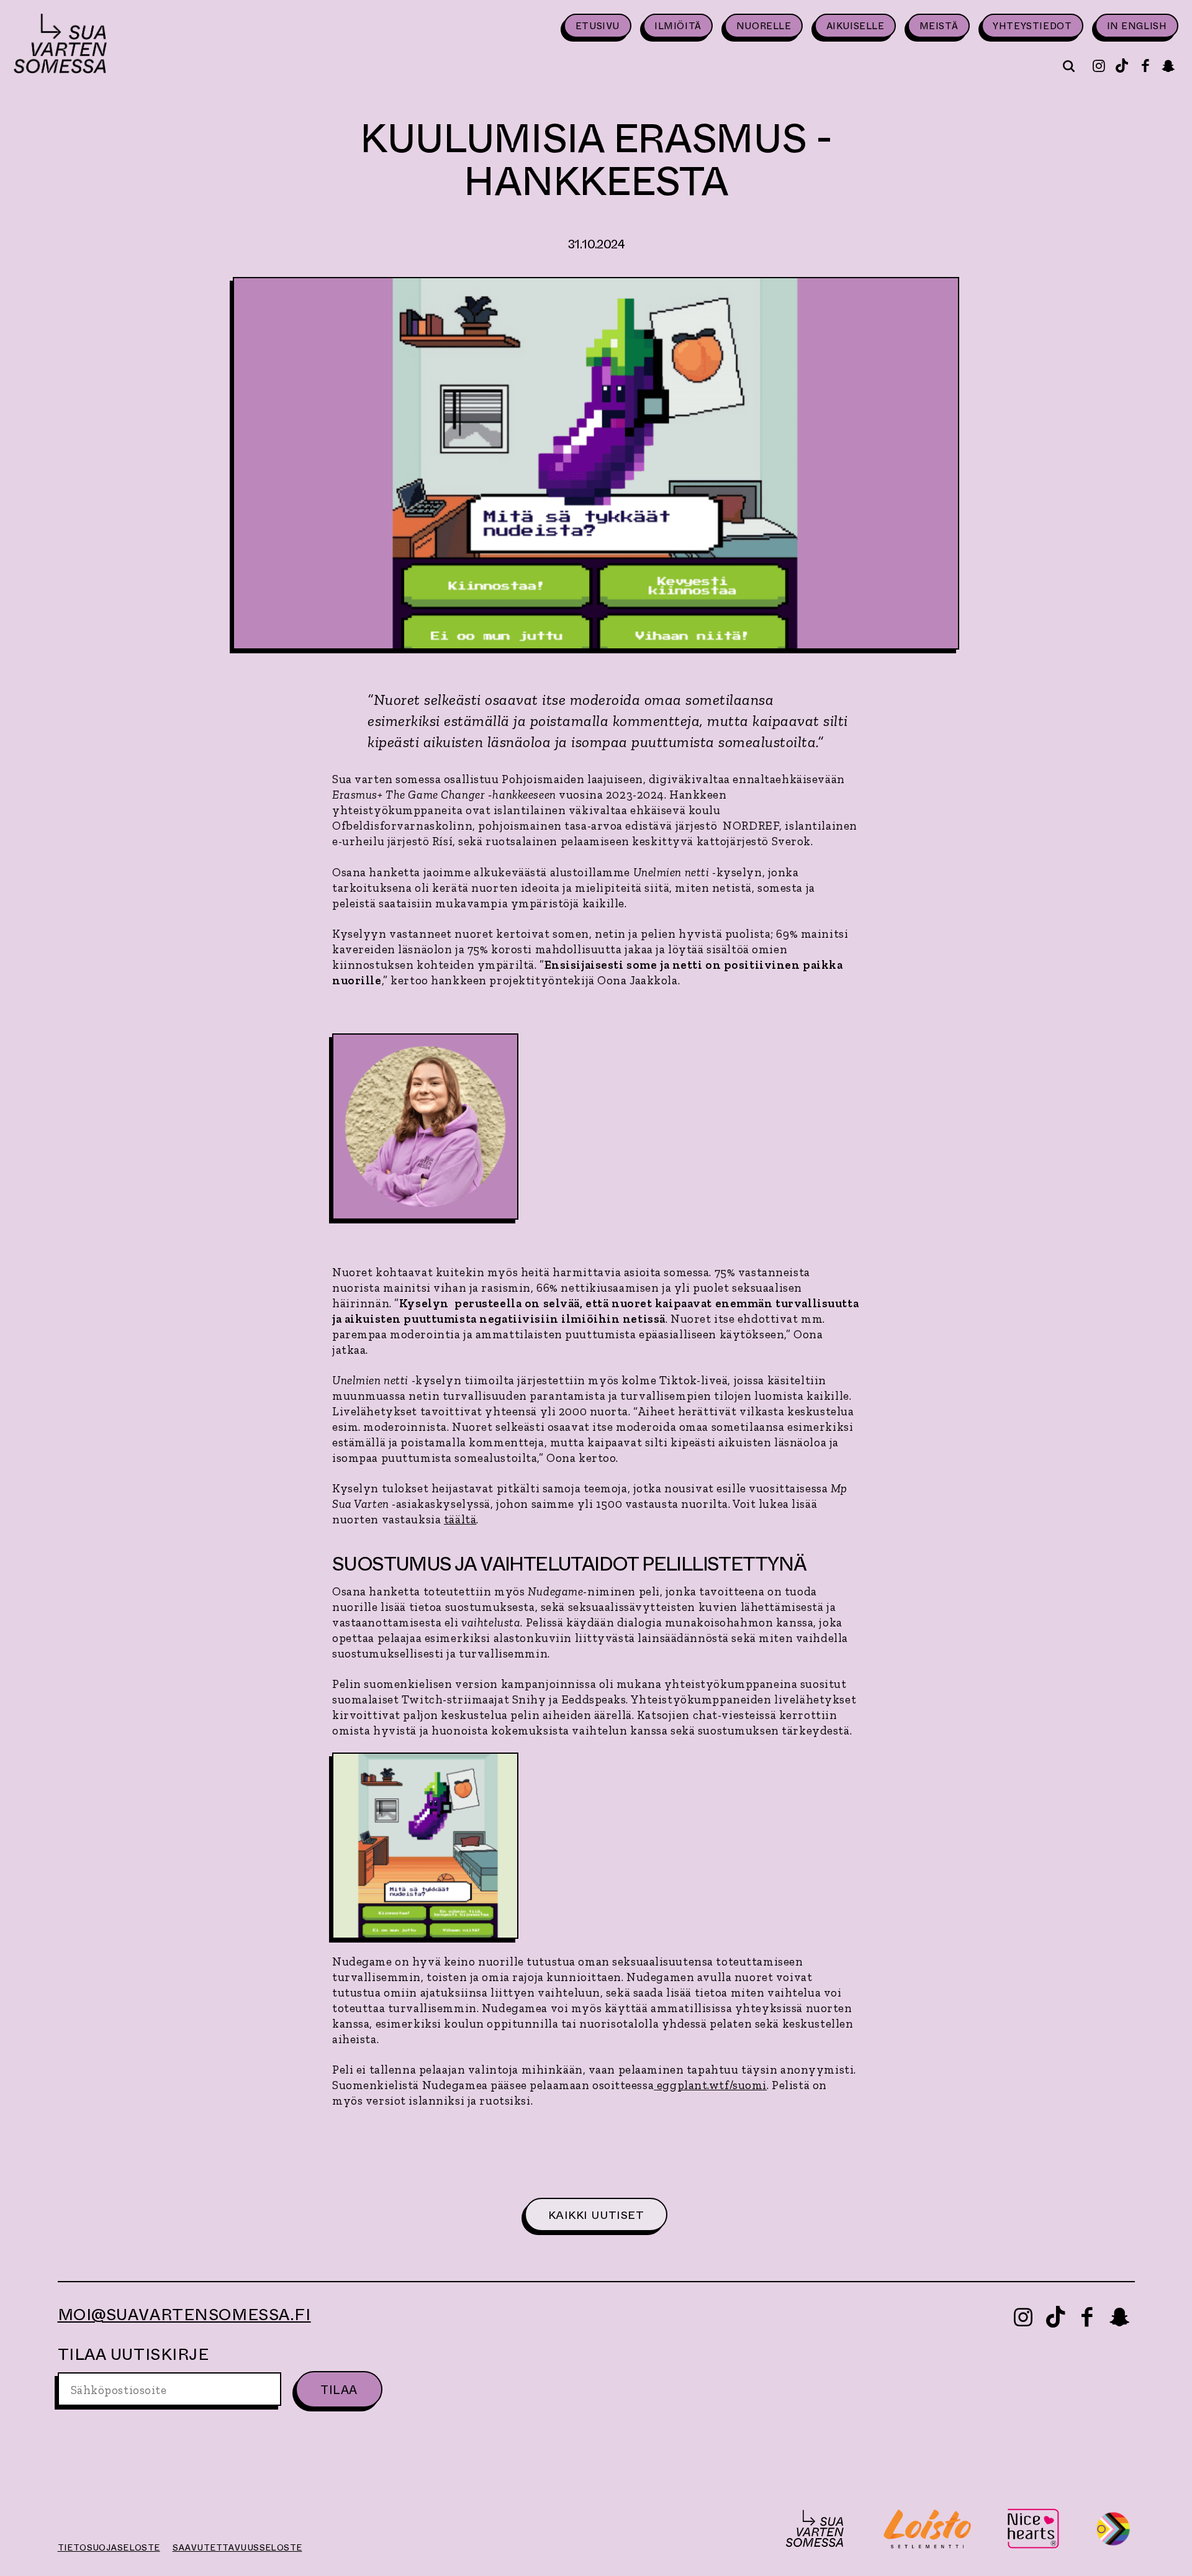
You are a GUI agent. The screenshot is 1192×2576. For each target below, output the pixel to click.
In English (1137, 26)
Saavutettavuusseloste (237, 2547)
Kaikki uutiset (596, 2215)
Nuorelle (764, 26)
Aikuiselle (856, 26)
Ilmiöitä (678, 26)
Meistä (939, 26)
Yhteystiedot (1032, 26)
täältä (460, 1519)
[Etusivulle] (60, 45)
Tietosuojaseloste (109, 2547)
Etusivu (598, 26)
